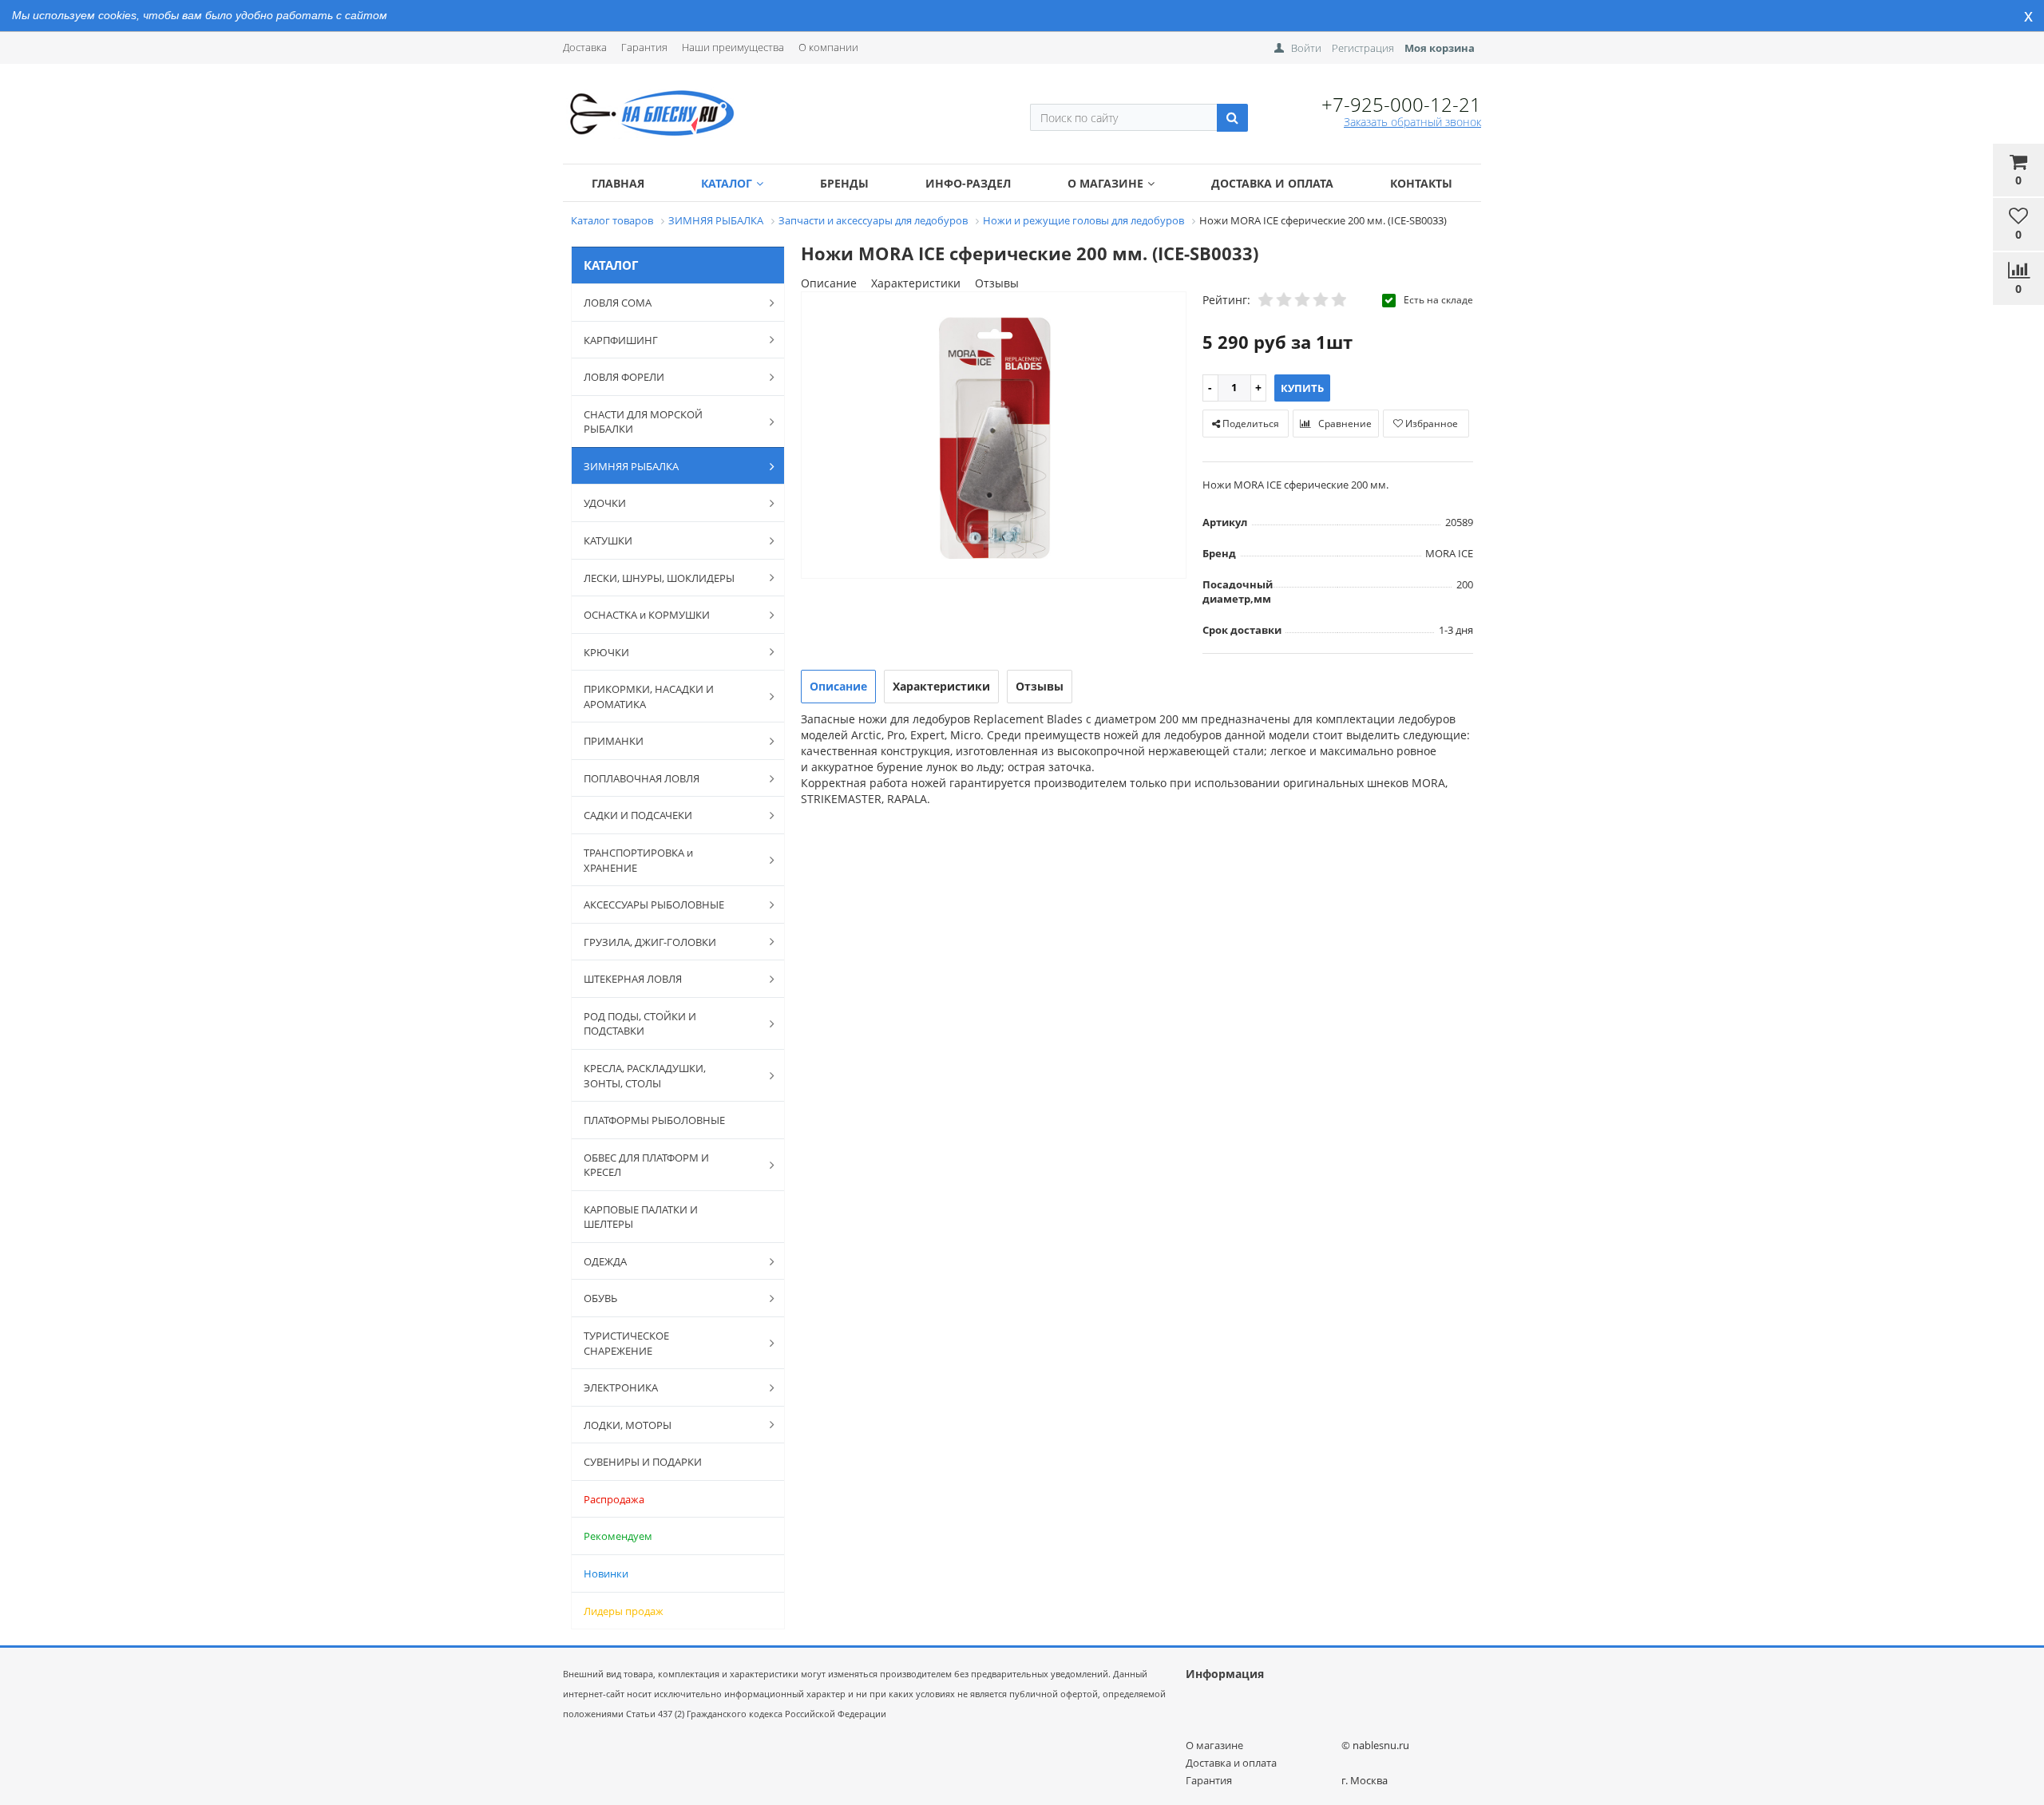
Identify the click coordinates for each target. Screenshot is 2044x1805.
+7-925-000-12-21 (1401, 104)
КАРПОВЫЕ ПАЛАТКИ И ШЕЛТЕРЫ (641, 1217)
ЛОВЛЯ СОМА (618, 303)
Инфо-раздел (968, 183)
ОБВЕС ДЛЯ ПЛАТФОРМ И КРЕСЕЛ (646, 1165)
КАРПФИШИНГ (621, 340)
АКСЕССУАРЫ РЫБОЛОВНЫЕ (654, 904)
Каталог (727, 183)
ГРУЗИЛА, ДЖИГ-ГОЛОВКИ (650, 942)
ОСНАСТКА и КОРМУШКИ (647, 615)
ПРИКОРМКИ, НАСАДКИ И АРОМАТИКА (649, 697)
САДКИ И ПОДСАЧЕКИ (638, 815)
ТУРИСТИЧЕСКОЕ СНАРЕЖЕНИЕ (626, 1343)
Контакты (1421, 183)
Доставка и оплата (1272, 183)
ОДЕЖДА (605, 1261)
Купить (1302, 388)
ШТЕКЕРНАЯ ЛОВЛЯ (633, 979)
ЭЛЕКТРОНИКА (621, 1387)
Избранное (1430, 424)
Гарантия (644, 47)
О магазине (1105, 183)
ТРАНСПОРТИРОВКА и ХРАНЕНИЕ (638, 860)
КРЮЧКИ (606, 652)
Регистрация (1363, 48)
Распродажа (614, 1499)
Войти (1306, 48)
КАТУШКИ (608, 540)
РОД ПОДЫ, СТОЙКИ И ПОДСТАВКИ (640, 1024)
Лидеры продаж (624, 1611)
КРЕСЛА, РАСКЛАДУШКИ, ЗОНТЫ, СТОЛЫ (645, 1076)
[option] (994, 436)
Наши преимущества (733, 47)
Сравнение (1344, 424)
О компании (828, 47)
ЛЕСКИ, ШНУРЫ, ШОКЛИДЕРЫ (659, 578)
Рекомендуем (618, 1536)
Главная (618, 183)
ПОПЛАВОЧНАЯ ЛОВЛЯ (642, 778)
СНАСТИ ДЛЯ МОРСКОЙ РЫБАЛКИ (643, 422)
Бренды (844, 183)
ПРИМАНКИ (614, 741)
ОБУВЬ (600, 1298)
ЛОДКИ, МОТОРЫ (628, 1425)
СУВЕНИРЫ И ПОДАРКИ (643, 1462)
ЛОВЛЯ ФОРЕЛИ (624, 377)
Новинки (606, 1573)
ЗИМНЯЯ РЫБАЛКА (631, 466)
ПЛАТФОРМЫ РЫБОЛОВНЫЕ (654, 1120)
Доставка (585, 47)
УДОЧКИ (605, 503)
